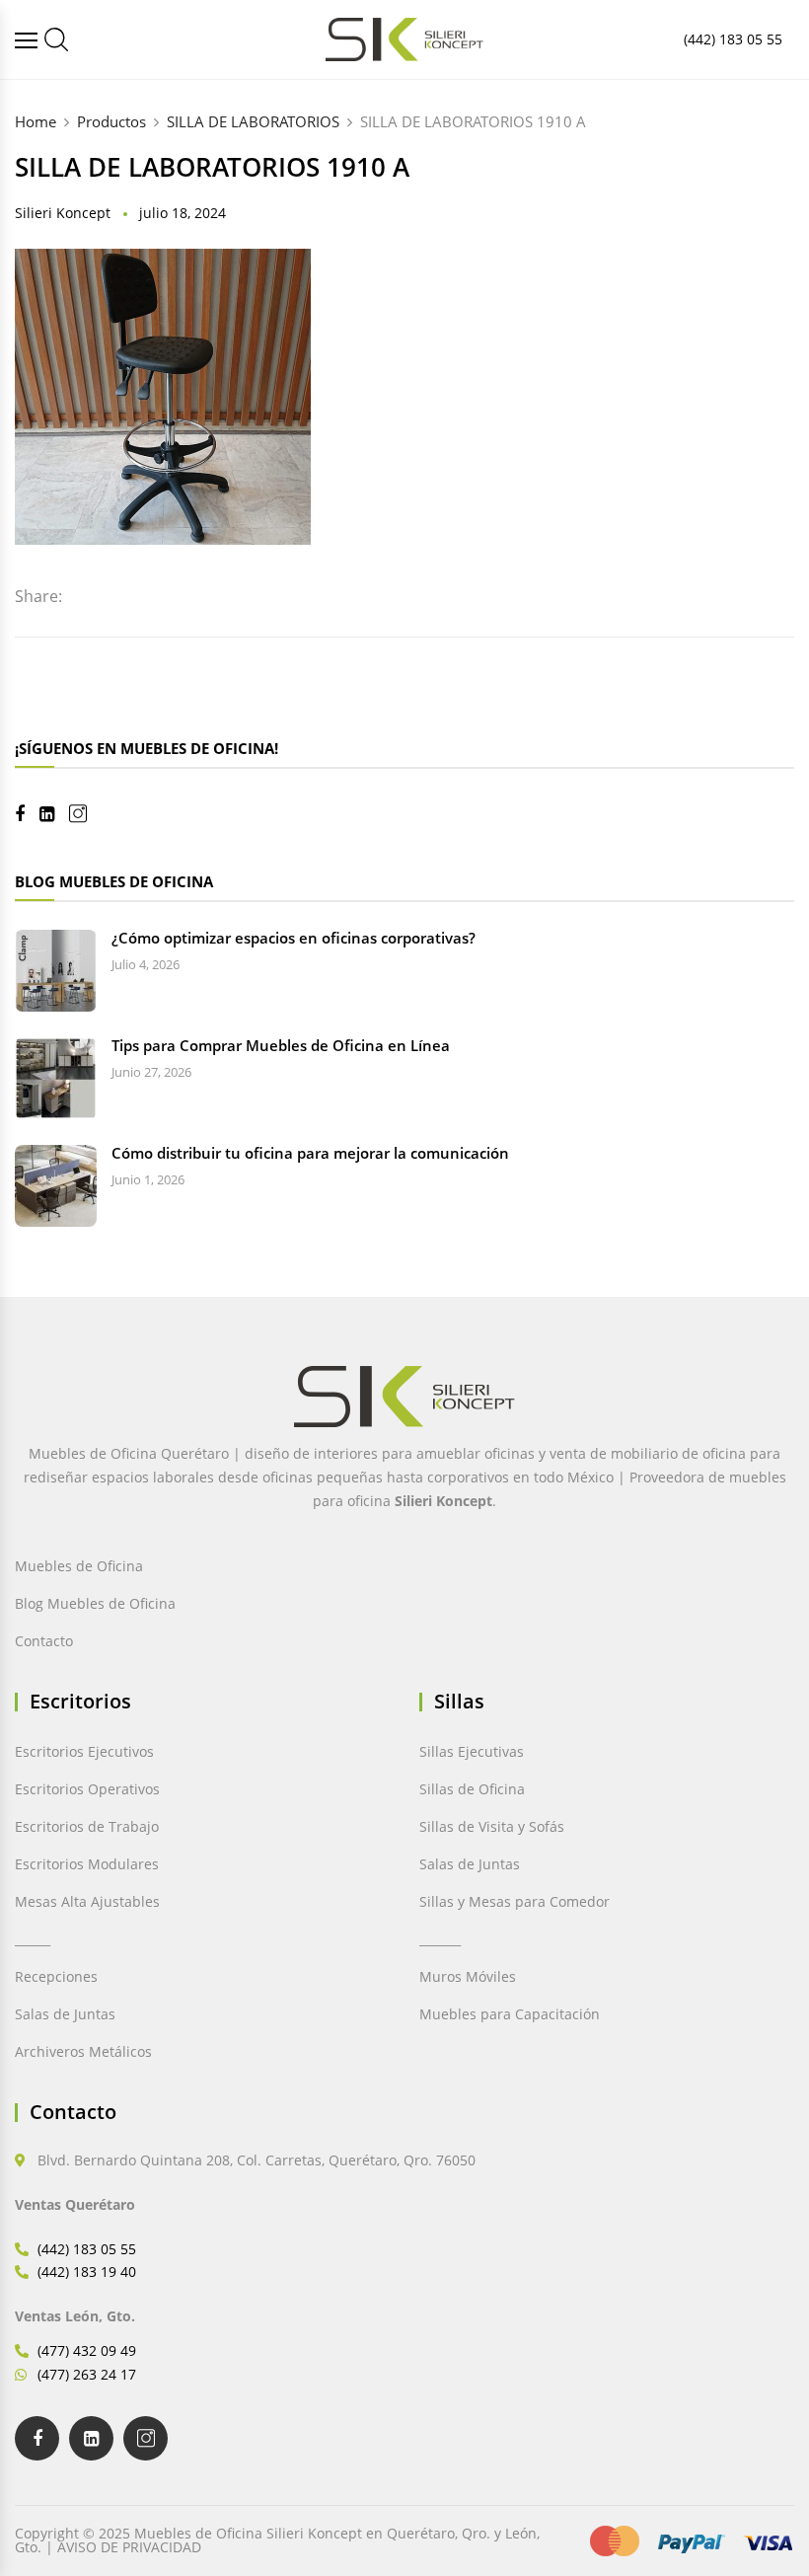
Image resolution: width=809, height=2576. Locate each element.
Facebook (27, 814)
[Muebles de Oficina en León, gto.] (56, 39)
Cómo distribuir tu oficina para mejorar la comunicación (310, 1153)
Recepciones (56, 1976)
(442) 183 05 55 (733, 39)
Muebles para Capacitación (510, 2014)
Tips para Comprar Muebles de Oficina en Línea (281, 1045)
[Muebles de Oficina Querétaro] (29, 40)
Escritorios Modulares (87, 1864)
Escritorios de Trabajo (87, 1826)
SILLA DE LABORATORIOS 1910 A (212, 167)
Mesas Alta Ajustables (87, 1901)
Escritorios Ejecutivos (84, 1751)
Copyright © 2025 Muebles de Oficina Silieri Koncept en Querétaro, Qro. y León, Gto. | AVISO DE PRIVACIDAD (277, 2540)
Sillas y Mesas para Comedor (515, 1901)
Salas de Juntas (65, 2014)
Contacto (44, 1641)
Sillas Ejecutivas (472, 1751)
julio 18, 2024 (183, 213)
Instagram (85, 814)
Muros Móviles (468, 1976)
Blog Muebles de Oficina (95, 1603)
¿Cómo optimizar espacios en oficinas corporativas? (294, 938)
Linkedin (54, 814)
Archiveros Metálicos (83, 2051)
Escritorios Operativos (87, 1789)
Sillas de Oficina (472, 1789)
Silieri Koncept (63, 213)
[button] (57, 2519)
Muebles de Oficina (79, 1566)
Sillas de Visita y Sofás (492, 1826)
